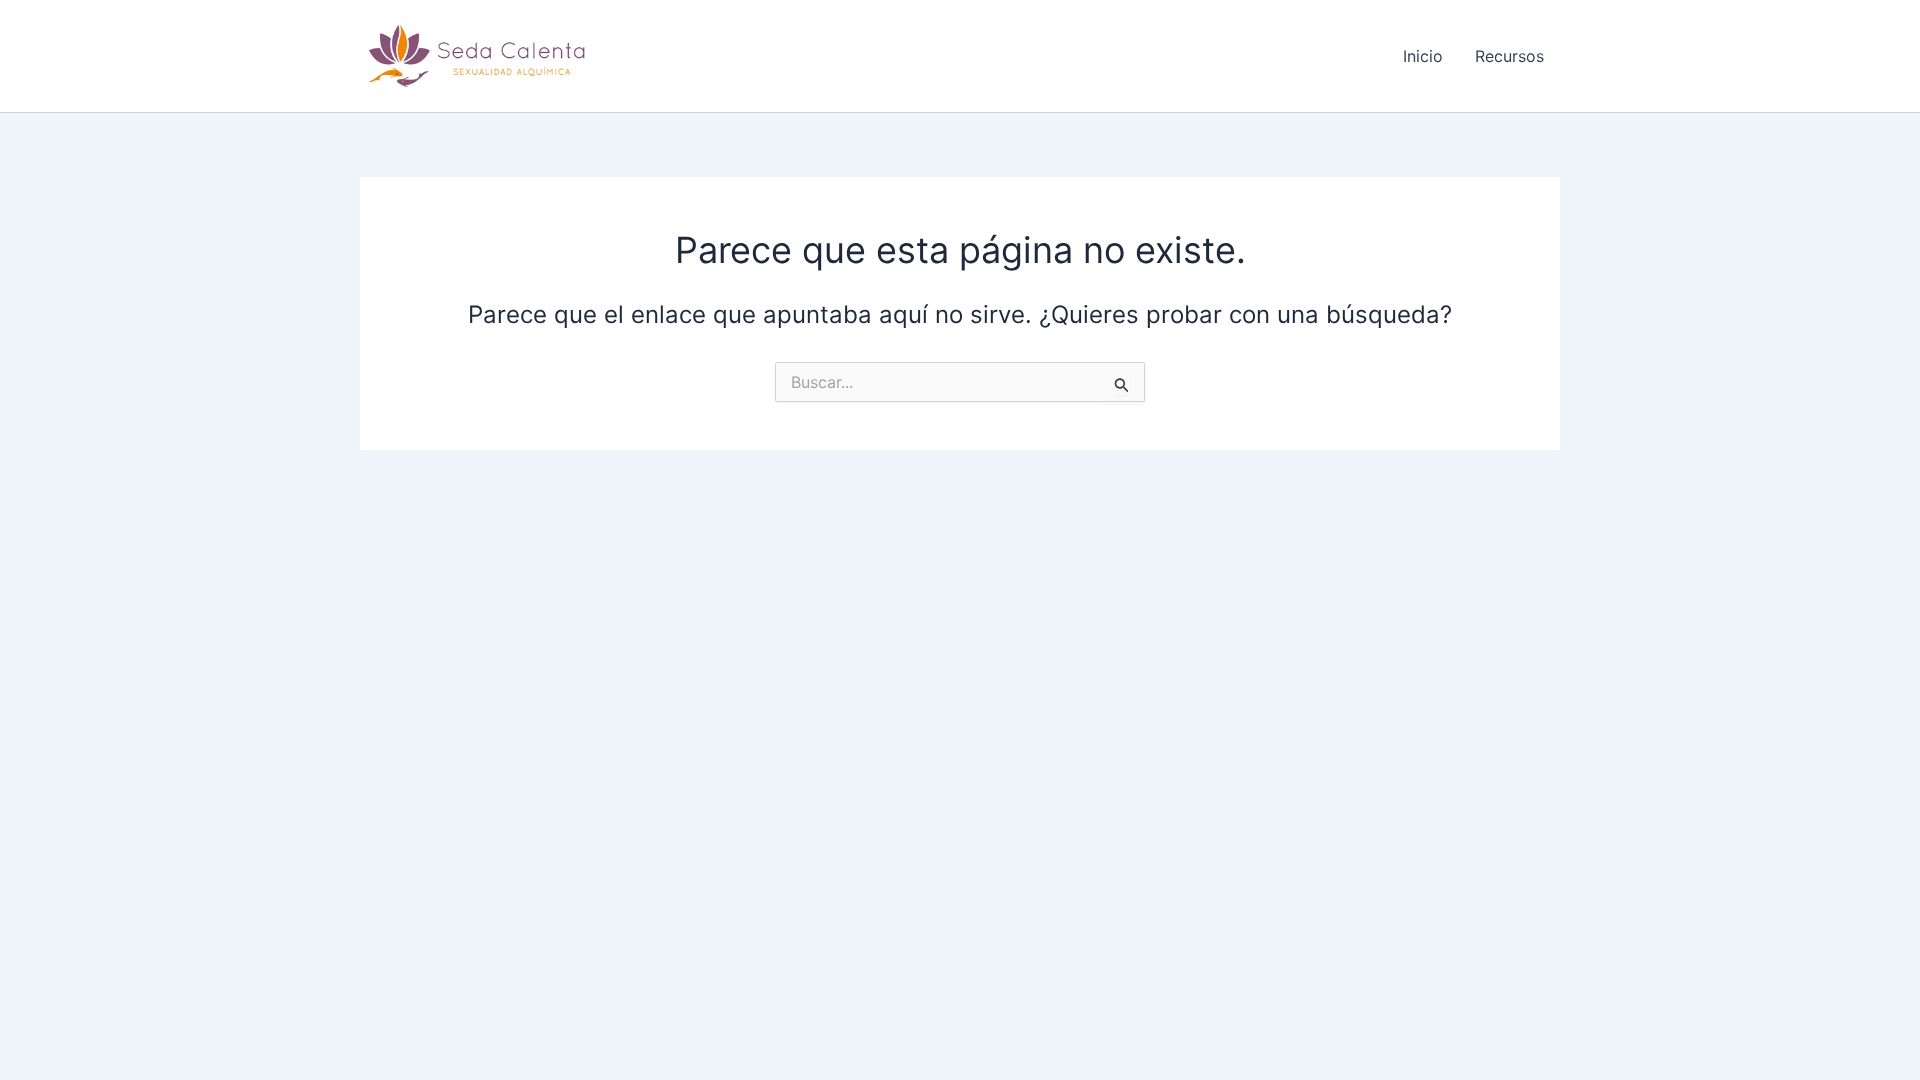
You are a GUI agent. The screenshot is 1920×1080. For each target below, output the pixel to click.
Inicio (1423, 56)
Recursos (1509, 56)
